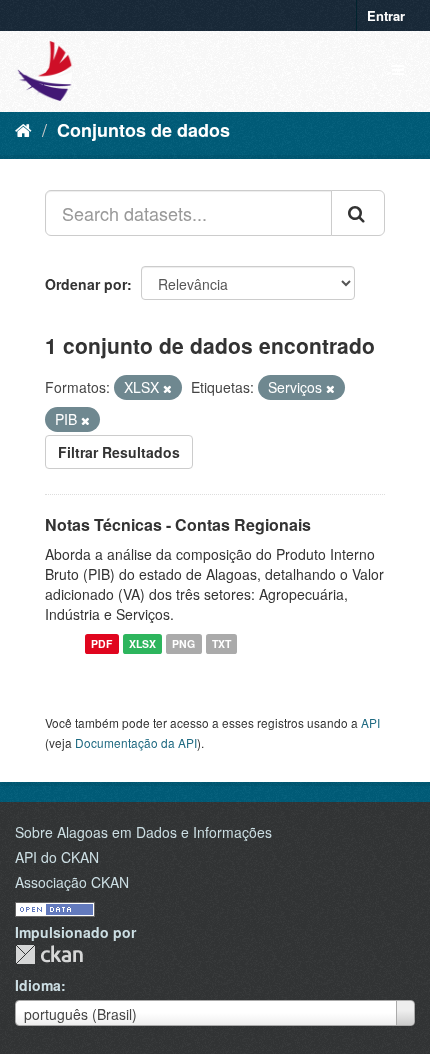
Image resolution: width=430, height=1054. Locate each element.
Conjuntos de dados (143, 130)
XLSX (142, 643)
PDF (101, 643)
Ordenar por (86, 284)
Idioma (38, 985)
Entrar (386, 15)
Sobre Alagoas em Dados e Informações (143, 832)
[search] (358, 213)
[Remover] (167, 388)
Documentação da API (136, 742)
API (370, 722)
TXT (221, 643)
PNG (183, 643)
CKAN (49, 954)
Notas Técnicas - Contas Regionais (178, 524)
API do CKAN (57, 857)
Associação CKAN (72, 882)
